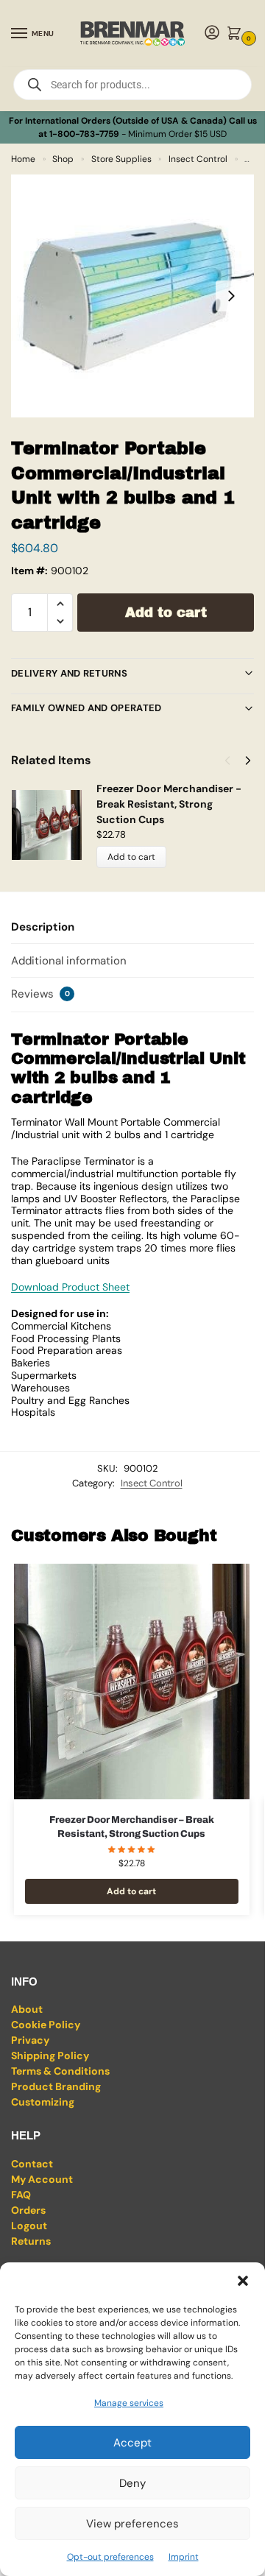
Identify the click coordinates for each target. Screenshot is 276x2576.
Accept (132, 2443)
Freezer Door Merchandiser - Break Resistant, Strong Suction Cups (169, 804)
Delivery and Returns (69, 673)
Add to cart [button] (131, 1891)
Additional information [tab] (69, 961)
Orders (28, 2210)
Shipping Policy (50, 2055)
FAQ (21, 2195)
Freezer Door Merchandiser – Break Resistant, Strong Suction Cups (132, 1827)
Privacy (30, 2040)
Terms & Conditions (60, 2071)
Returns (31, 2241)
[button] (243, 2281)
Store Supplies (121, 159)
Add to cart (166, 613)
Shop (63, 159)
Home (23, 159)
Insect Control (198, 159)
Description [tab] (43, 927)
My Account (42, 2179)
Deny (132, 2483)
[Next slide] (231, 296)
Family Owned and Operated (86, 708)
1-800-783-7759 (84, 134)
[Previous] (227, 761)
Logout (29, 2226)
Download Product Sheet (70, 1287)
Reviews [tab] (40, 994)
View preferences (132, 2524)
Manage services (129, 2403)
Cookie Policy (46, 2025)
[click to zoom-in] (132, 296)
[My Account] (212, 33)
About (27, 2009)
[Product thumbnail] (54, 825)
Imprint (184, 2557)
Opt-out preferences (110, 2557)
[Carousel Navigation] (233, 761)
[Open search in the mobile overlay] (132, 85)
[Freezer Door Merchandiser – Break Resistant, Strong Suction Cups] (132, 1682)
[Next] (248, 761)
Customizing (43, 2102)
